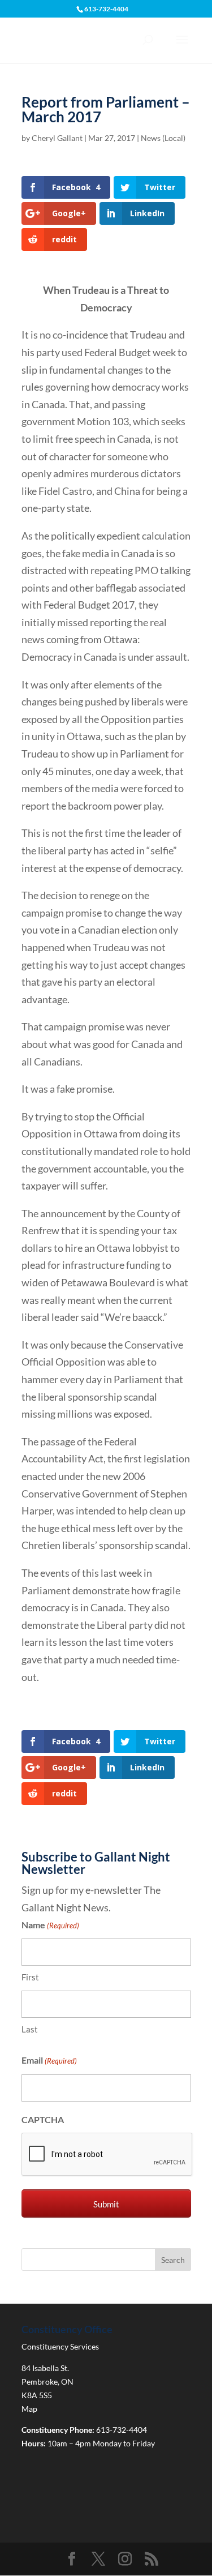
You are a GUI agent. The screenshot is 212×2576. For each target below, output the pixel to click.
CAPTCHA (43, 2119)
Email (49, 2060)
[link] (66, 187)
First (30, 1977)
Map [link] (29, 2409)
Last (30, 2029)
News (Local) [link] (163, 138)
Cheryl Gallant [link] (57, 138)
